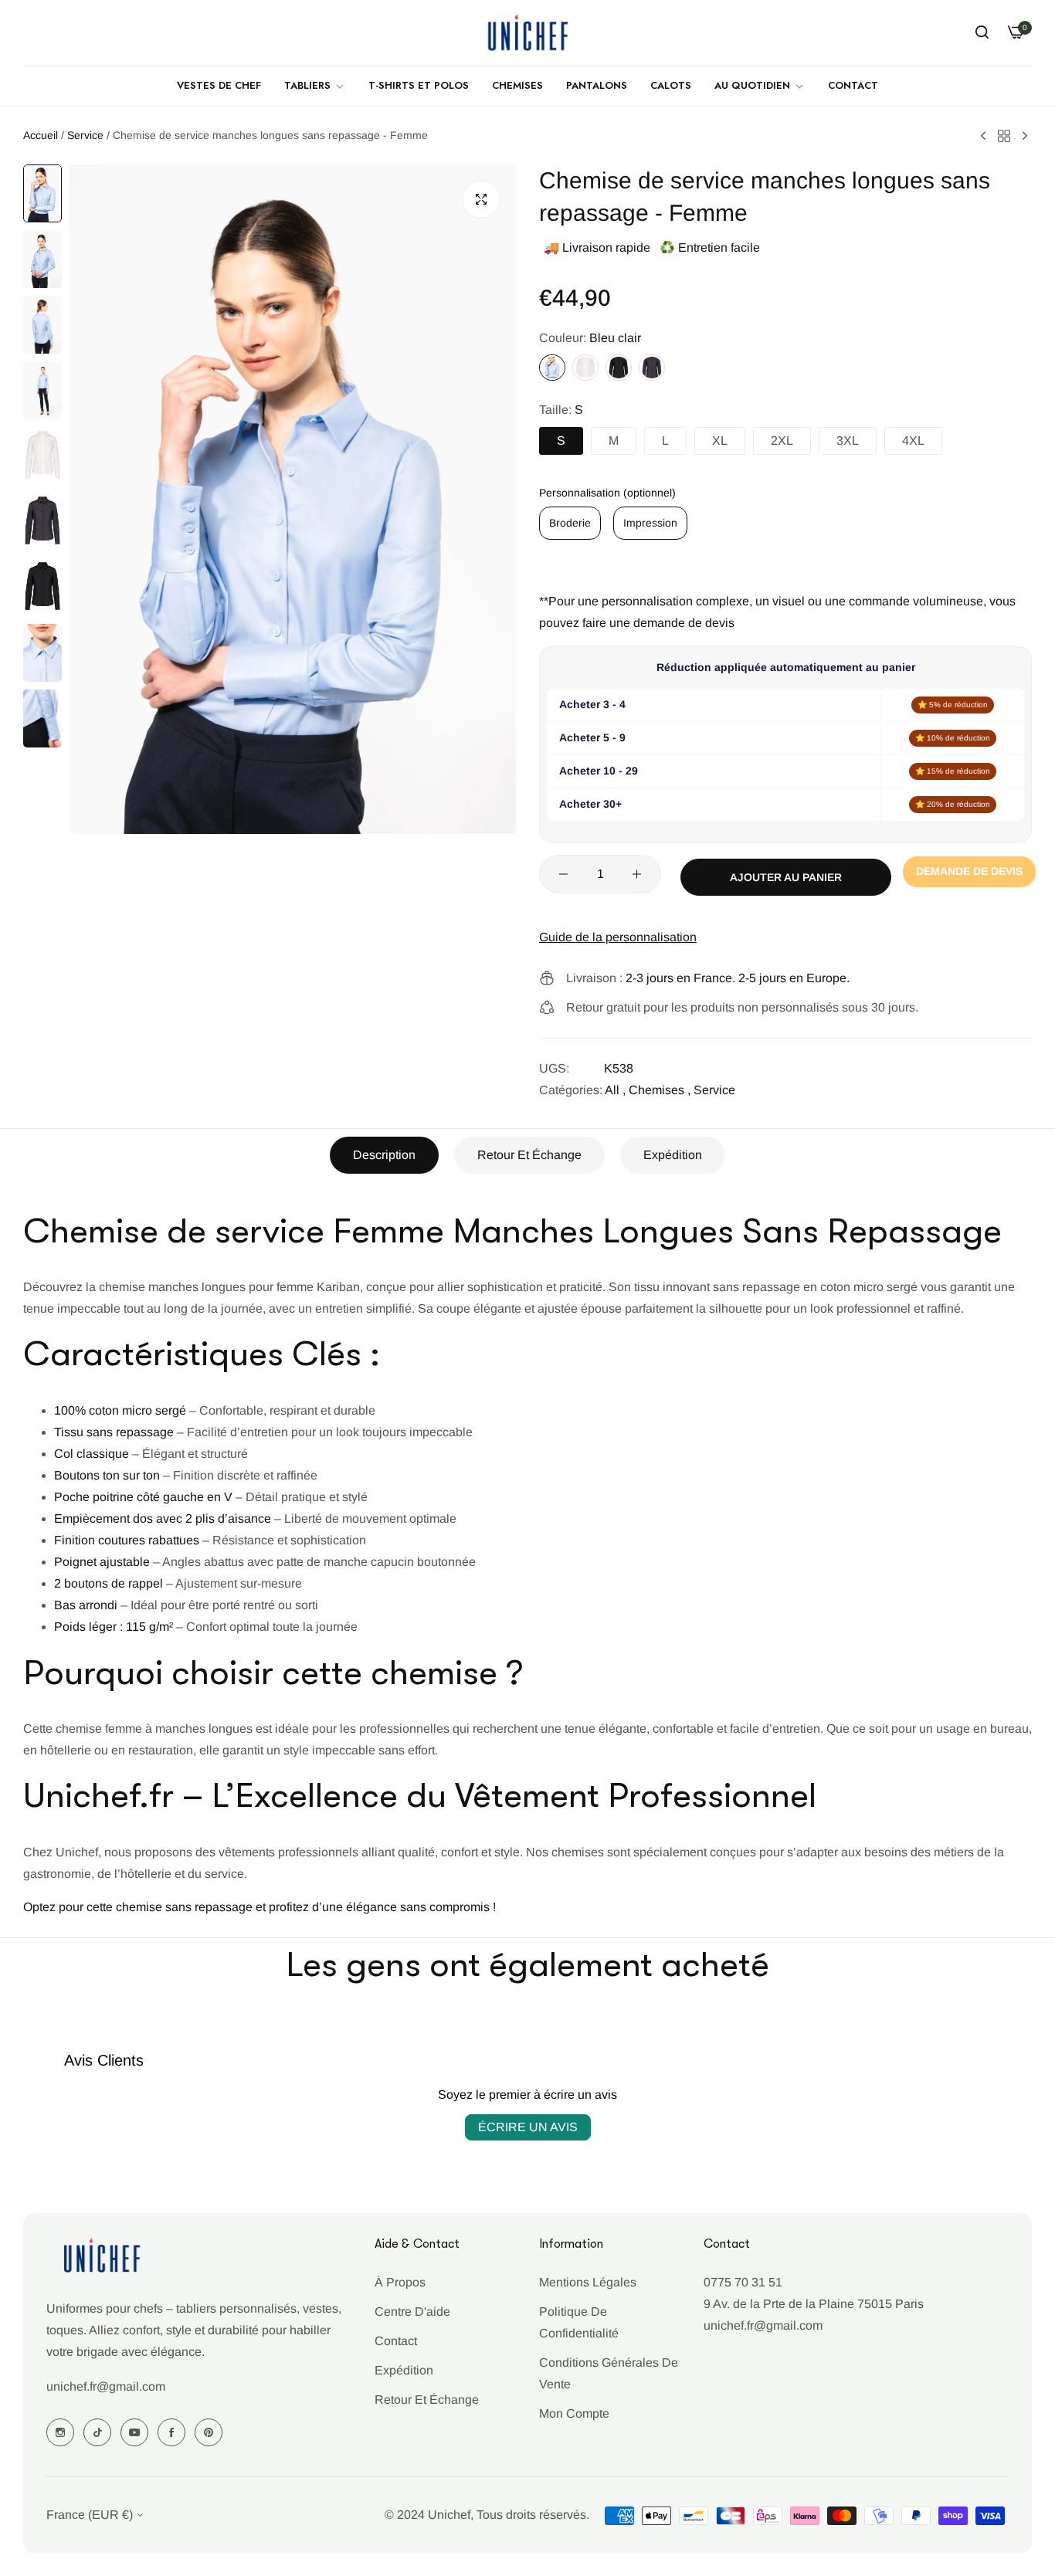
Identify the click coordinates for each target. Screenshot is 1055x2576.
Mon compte (574, 2413)
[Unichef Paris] (527, 33)
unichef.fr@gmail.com (106, 2387)
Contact (396, 2341)
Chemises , (660, 1090)
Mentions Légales (588, 2282)
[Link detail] (60, 2432)
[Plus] (637, 874)
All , (615, 1090)
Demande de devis (969, 871)
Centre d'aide (412, 2312)
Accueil (41, 135)
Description (384, 1155)
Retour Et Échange (427, 2400)
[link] (315, 86)
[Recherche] (982, 32)
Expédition (673, 1155)
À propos (400, 2282)
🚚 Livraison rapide (597, 247)
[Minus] (563, 874)
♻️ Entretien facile (710, 247)
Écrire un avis (528, 2127)
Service (85, 135)
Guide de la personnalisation (618, 937)
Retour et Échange (529, 1155)
